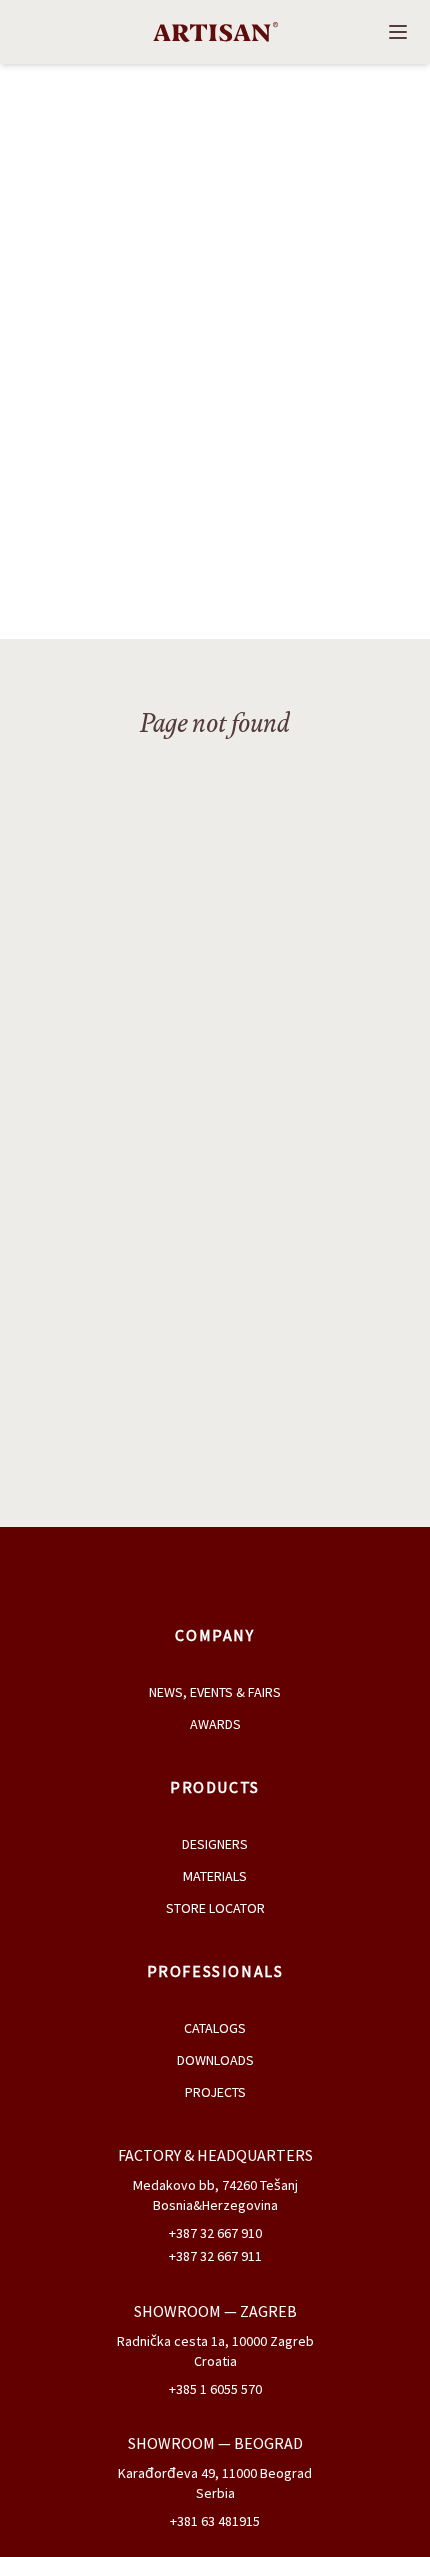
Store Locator (215, 1908)
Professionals (215, 1971)
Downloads (215, 2060)
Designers (215, 1844)
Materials (215, 1876)
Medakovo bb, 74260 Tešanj (215, 2185)
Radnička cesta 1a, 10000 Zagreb (215, 2341)
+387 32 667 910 (215, 2233)
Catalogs (215, 2028)
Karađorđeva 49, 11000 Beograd (215, 2473)
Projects (215, 2092)
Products (215, 1787)
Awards (215, 1724)
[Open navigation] (398, 32)
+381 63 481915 (215, 2521)
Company (214, 1635)
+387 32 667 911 (215, 2256)
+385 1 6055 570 (215, 2389)
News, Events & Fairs (215, 1692)
